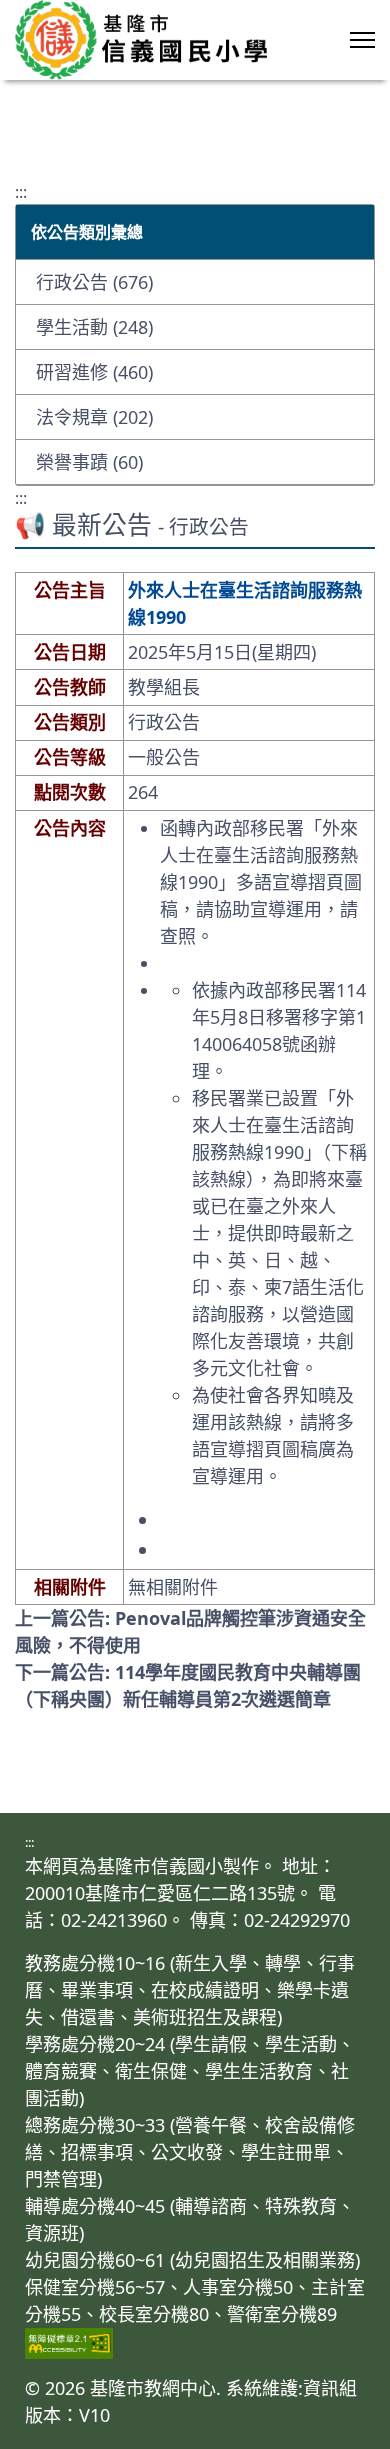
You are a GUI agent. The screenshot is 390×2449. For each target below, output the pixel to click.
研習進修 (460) (94, 372)
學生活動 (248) (94, 327)
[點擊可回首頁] (141, 40)
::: (21, 192)
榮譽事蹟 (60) (89, 462)
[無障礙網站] (195, 2343)
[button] (362, 40)
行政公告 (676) (94, 282)
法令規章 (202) (94, 417)
